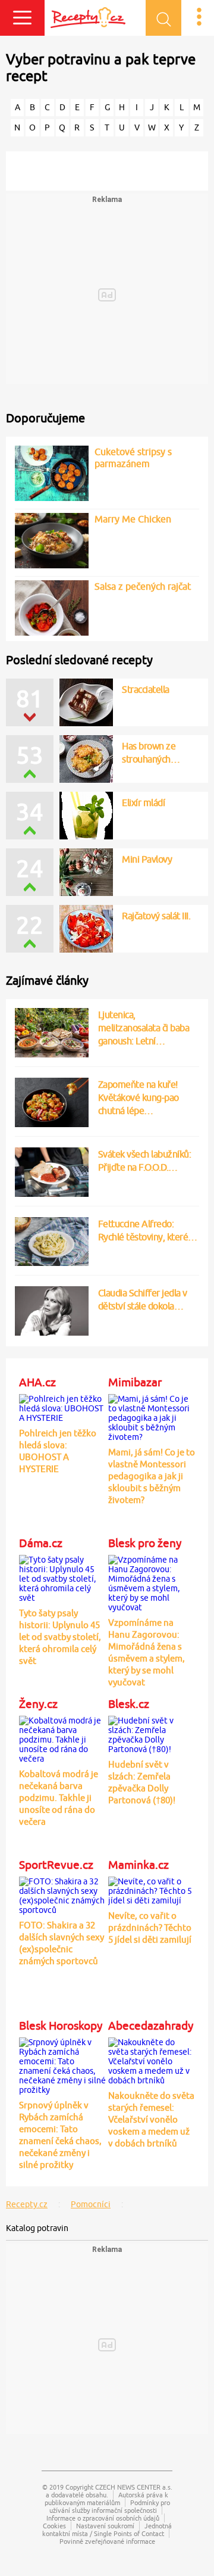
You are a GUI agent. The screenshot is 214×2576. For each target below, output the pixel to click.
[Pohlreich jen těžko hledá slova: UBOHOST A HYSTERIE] (63, 1407)
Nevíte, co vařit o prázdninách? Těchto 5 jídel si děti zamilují (150, 1928)
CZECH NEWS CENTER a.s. (134, 2487)
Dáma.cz (41, 1543)
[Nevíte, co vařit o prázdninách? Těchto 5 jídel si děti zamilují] (152, 1889)
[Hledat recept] (163, 18)
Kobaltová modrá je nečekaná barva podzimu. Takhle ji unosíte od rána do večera (59, 1798)
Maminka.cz (139, 1865)
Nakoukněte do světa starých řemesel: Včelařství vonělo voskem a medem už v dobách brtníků (151, 2119)
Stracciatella (146, 689)
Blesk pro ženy (145, 1543)
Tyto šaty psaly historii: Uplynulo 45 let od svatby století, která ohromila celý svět (60, 1637)
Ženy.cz (38, 1704)
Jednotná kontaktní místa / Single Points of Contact (107, 2530)
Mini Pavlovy (147, 859)
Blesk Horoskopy (61, 2026)
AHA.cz (37, 1382)
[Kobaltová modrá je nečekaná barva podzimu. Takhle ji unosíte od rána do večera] (63, 1738)
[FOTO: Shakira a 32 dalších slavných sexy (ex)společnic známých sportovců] (63, 1894)
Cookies (54, 2526)
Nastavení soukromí (105, 2526)
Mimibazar (135, 1382)
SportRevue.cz (56, 1865)
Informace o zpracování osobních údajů (103, 2518)
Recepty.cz (27, 2204)
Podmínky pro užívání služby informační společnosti (110, 2506)
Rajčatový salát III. (156, 916)
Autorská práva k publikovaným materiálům (107, 2499)
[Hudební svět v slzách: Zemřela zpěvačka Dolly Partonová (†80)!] (152, 1733)
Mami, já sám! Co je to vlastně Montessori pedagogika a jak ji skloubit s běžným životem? (152, 1476)
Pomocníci (91, 2204)
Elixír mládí (143, 802)
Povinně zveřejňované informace (107, 2541)
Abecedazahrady (151, 2026)
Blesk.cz (129, 1704)
